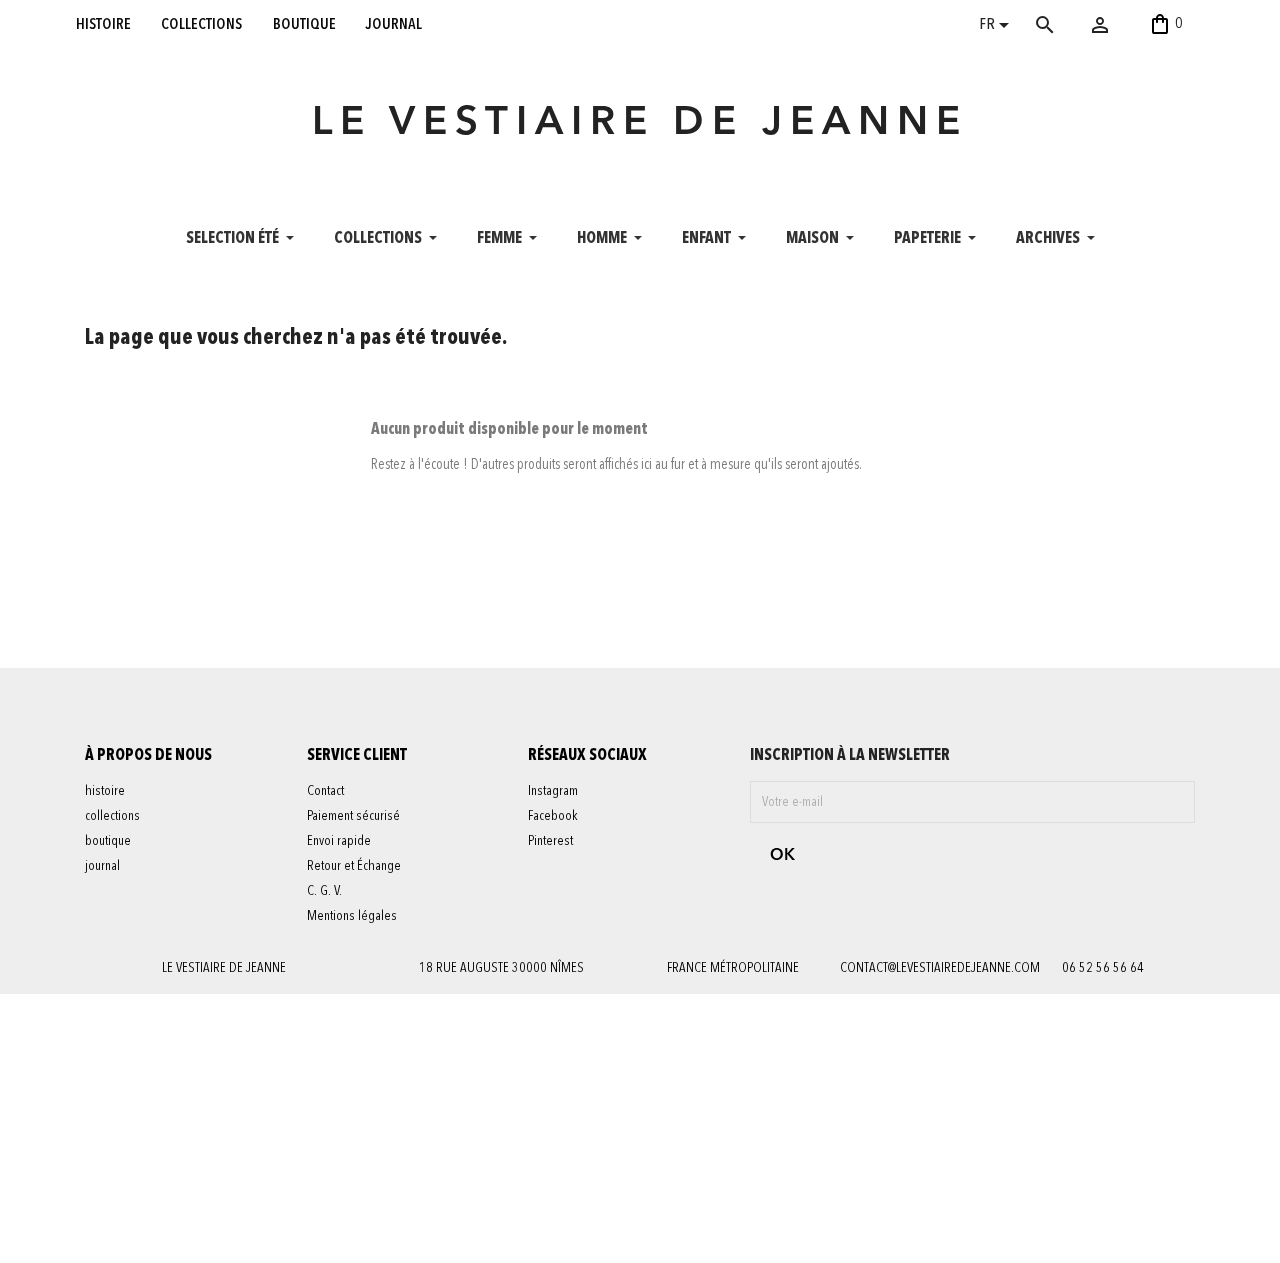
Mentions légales (352, 916)
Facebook (553, 816)
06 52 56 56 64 (1103, 968)
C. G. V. (324, 891)
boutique (304, 24)
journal (394, 24)
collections (201, 24)
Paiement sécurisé (353, 816)
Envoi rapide (339, 841)
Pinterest (550, 841)
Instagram (553, 791)
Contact (325, 791)
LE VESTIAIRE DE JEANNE (640, 124)
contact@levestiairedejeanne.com (940, 968)
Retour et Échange (354, 866)
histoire (103, 24)
